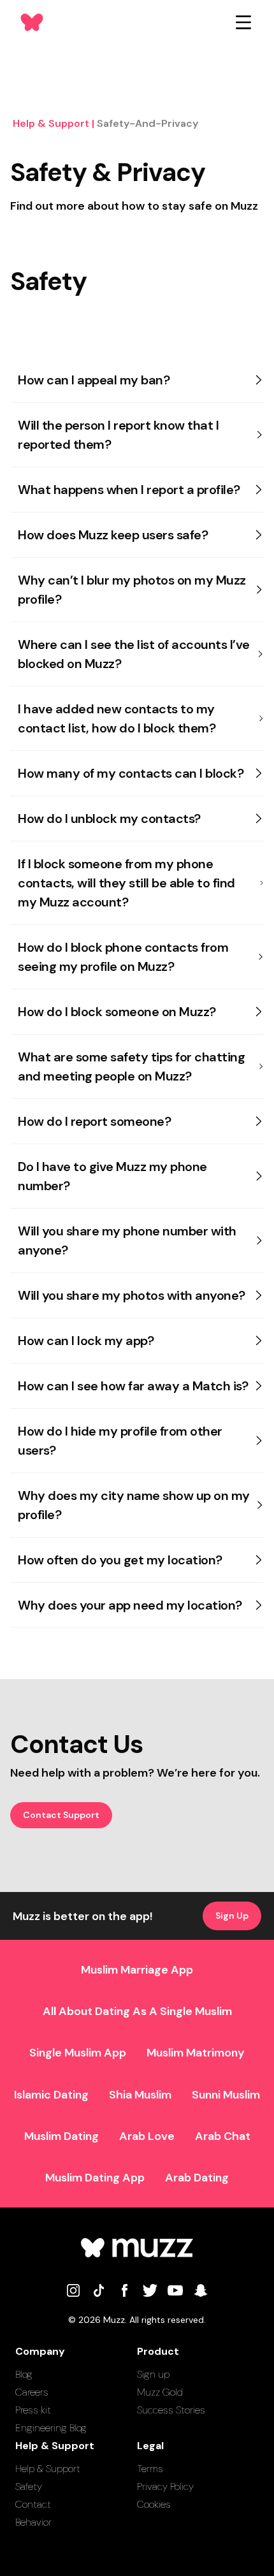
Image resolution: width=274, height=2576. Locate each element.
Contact (33, 2504)
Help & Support (48, 2469)
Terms (150, 2469)
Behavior (33, 2522)
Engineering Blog (51, 2428)
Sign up (153, 2374)
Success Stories (171, 2410)
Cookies (154, 2504)
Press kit (33, 2410)
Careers (32, 2392)
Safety (29, 2486)
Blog (24, 2374)
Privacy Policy (165, 2486)
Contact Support (61, 1815)
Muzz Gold (160, 2392)
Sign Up (232, 1916)
